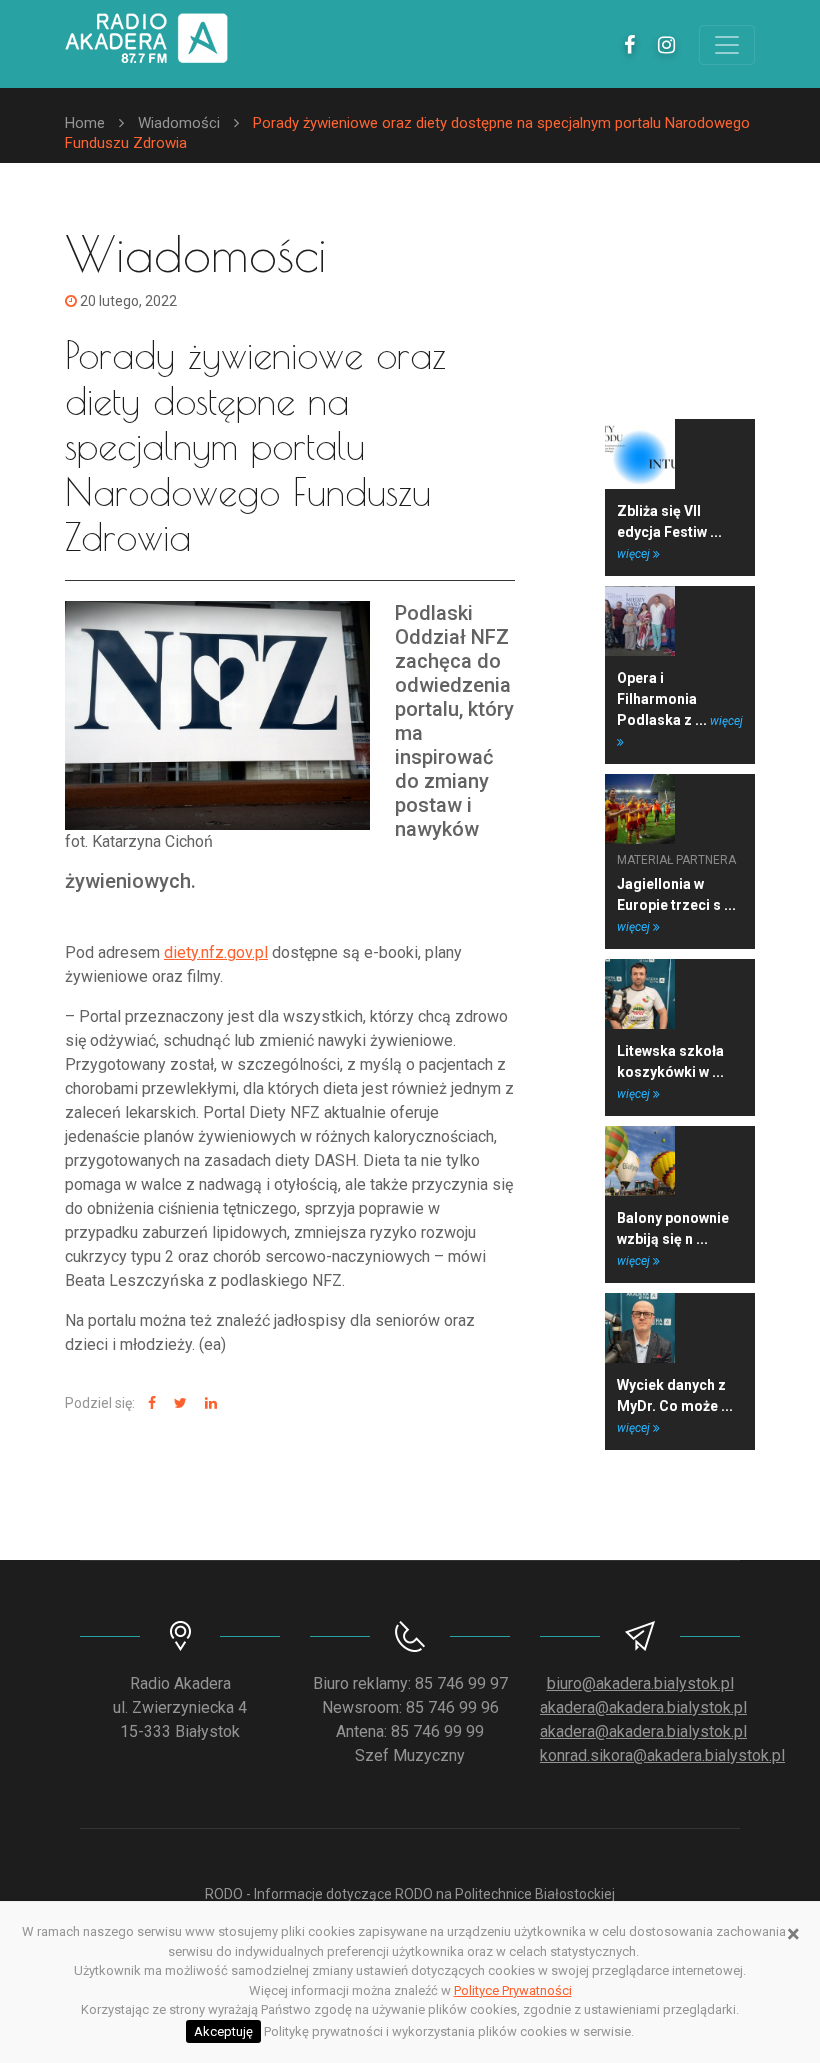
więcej (635, 554)
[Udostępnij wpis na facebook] (149, 1403)
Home (85, 123)
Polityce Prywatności (513, 1990)
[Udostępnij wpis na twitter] (178, 1403)
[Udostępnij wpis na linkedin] (208, 1403)
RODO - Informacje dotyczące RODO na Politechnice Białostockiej (410, 1894)
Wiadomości (179, 123)
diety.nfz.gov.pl (216, 952)
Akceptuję (223, 2031)
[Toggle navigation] (727, 45)
